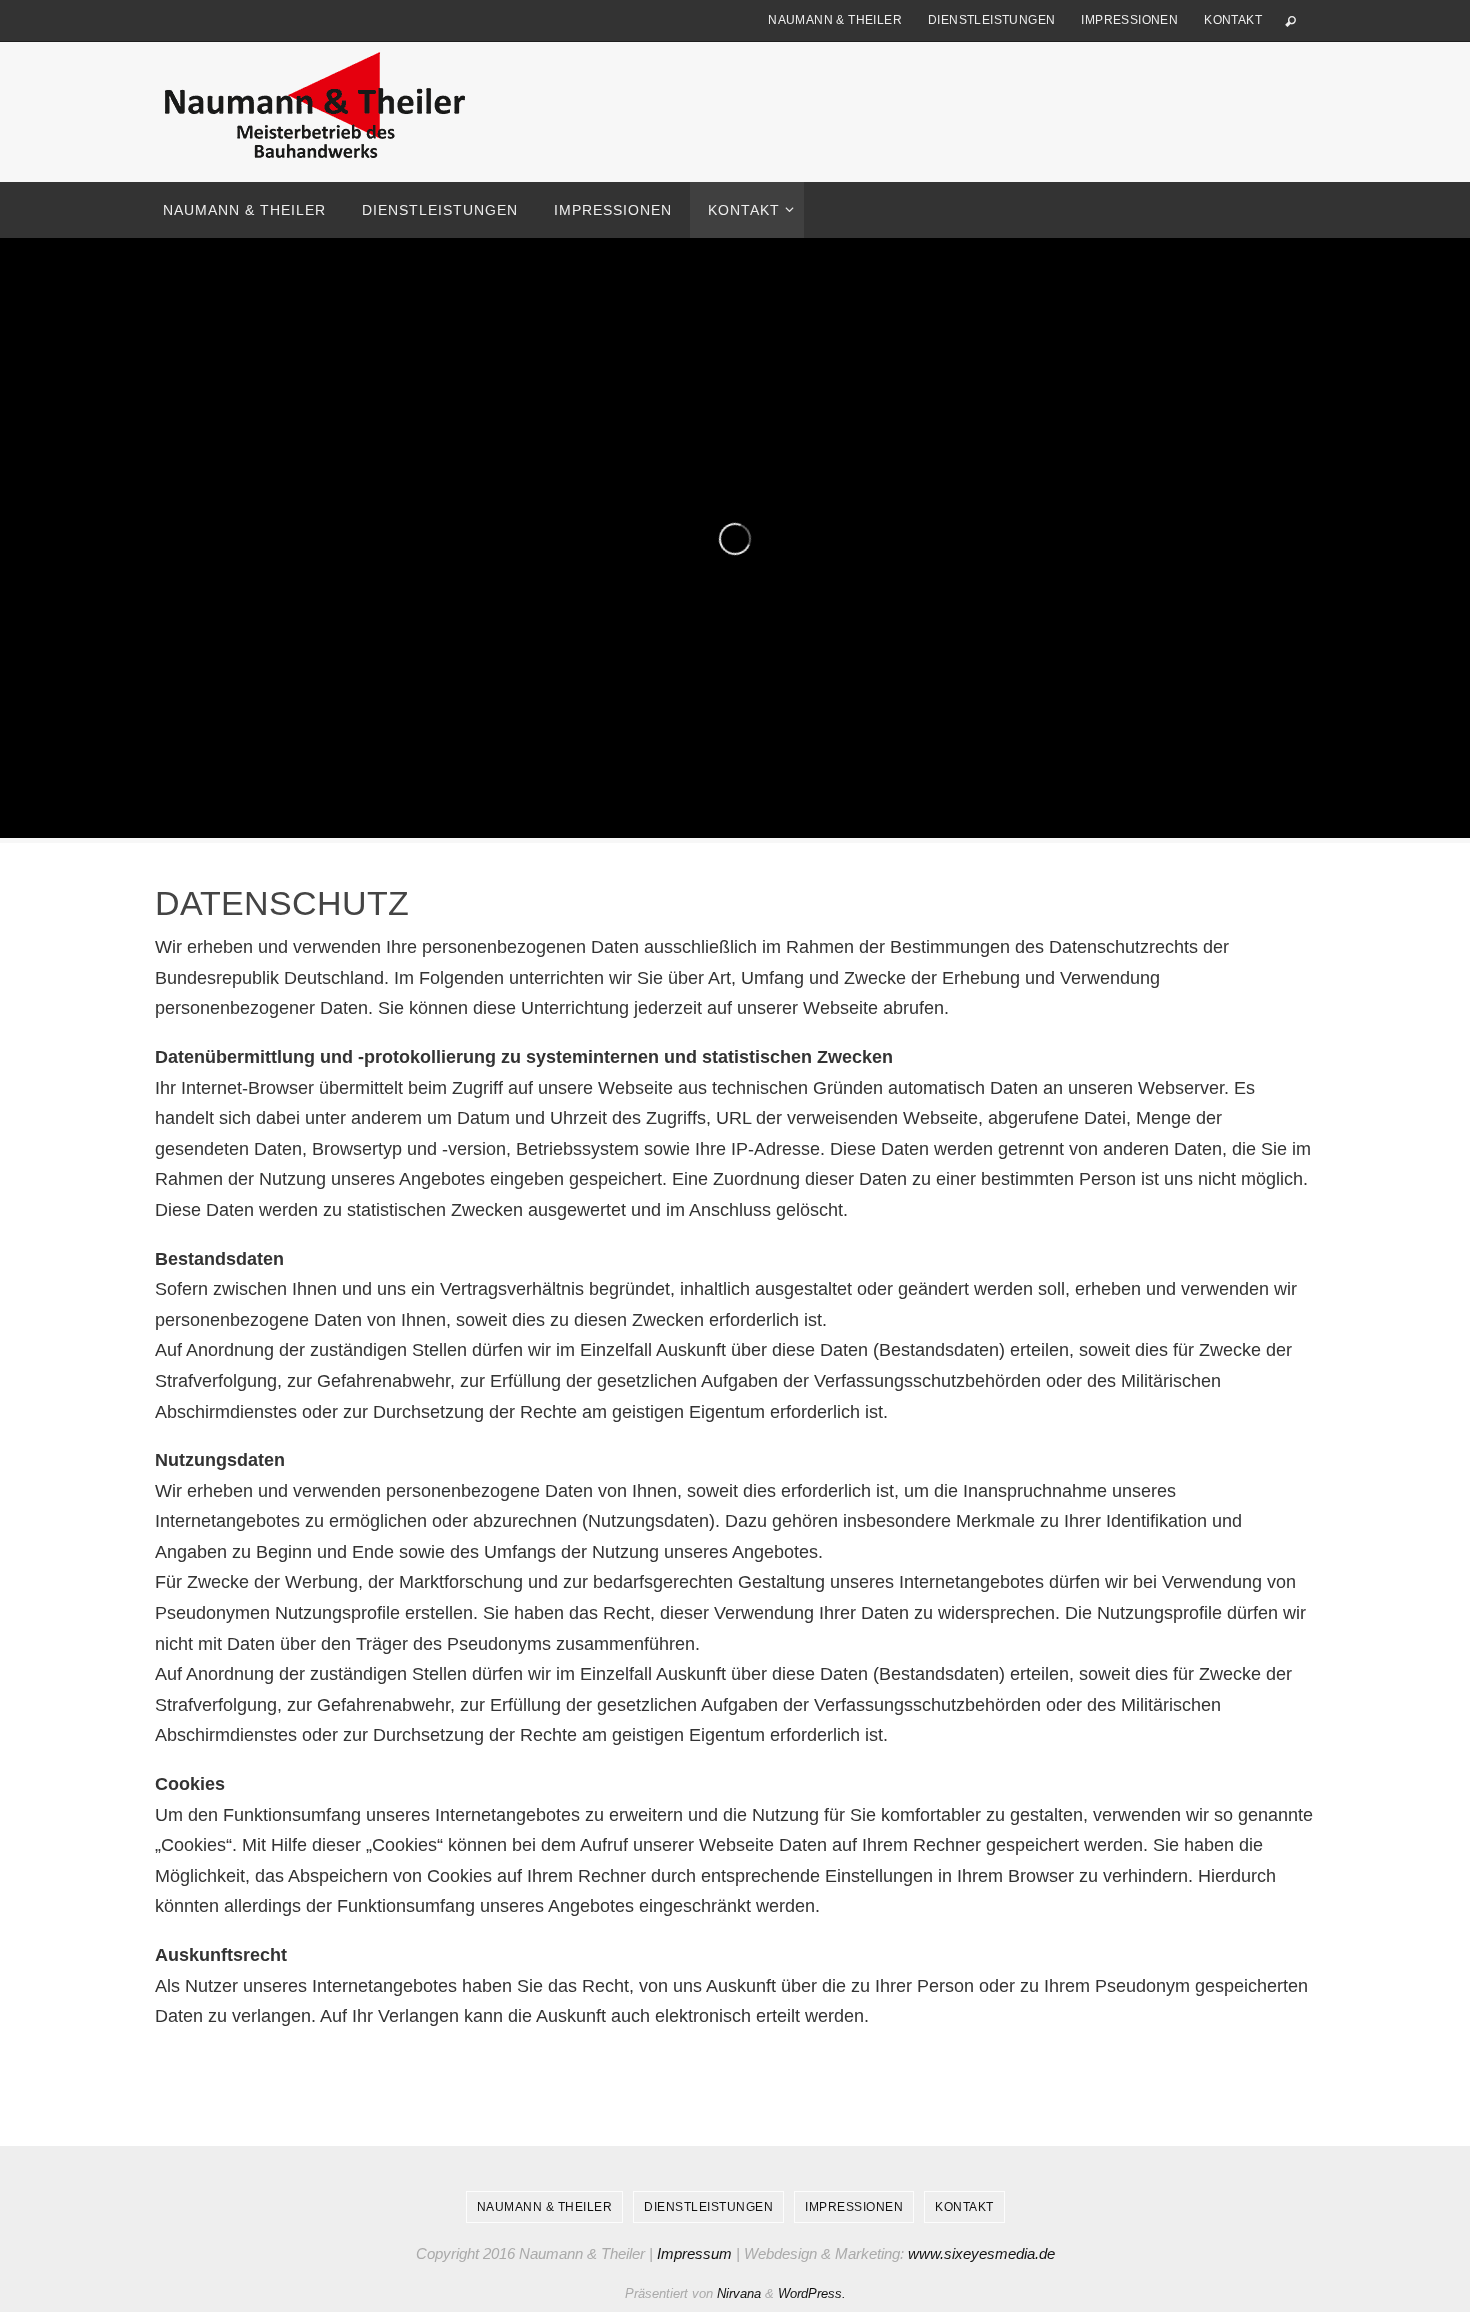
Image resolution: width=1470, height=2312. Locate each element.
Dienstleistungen (991, 20)
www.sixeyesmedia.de (981, 2253)
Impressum (694, 2253)
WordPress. (812, 2293)
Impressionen (1129, 20)
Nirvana (739, 2293)
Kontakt (1233, 20)
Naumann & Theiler (835, 20)
